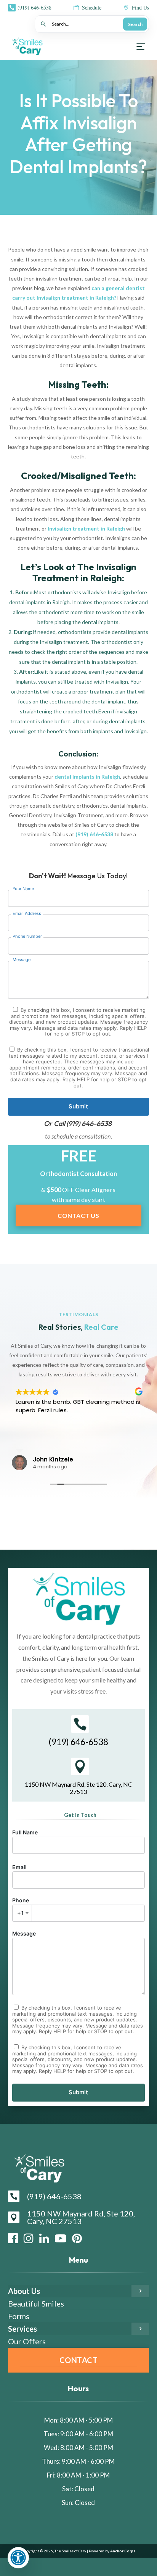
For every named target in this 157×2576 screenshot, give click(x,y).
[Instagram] (29, 2238)
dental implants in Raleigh (87, 777)
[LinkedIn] (44, 2238)
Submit (78, 1106)
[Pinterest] (77, 2238)
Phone (21, 1907)
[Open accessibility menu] (18, 2558)
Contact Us (78, 1215)
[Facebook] (13, 2238)
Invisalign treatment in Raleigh (86, 528)
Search (135, 24)
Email (19, 1867)
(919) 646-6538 (94, 834)
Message (24, 1933)
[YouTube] (61, 2238)
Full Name (25, 1832)
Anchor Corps (122, 2551)
